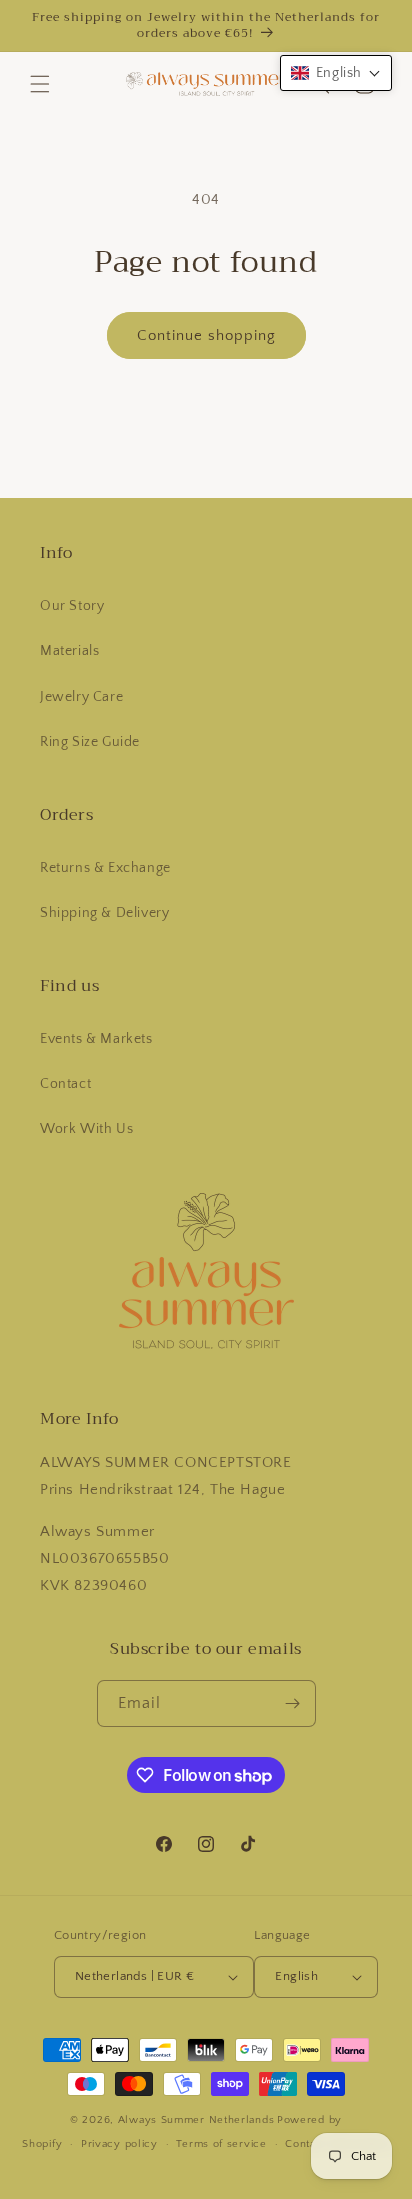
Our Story (72, 606)
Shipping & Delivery (104, 913)
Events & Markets (96, 1039)
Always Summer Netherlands (196, 2120)
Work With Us (86, 1129)
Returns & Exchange (105, 868)
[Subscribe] (293, 1703)
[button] (40, 84)
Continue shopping (206, 335)
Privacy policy (119, 2144)
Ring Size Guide (90, 742)
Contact (65, 1084)
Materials (69, 651)
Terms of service (221, 2144)
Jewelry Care (81, 697)
